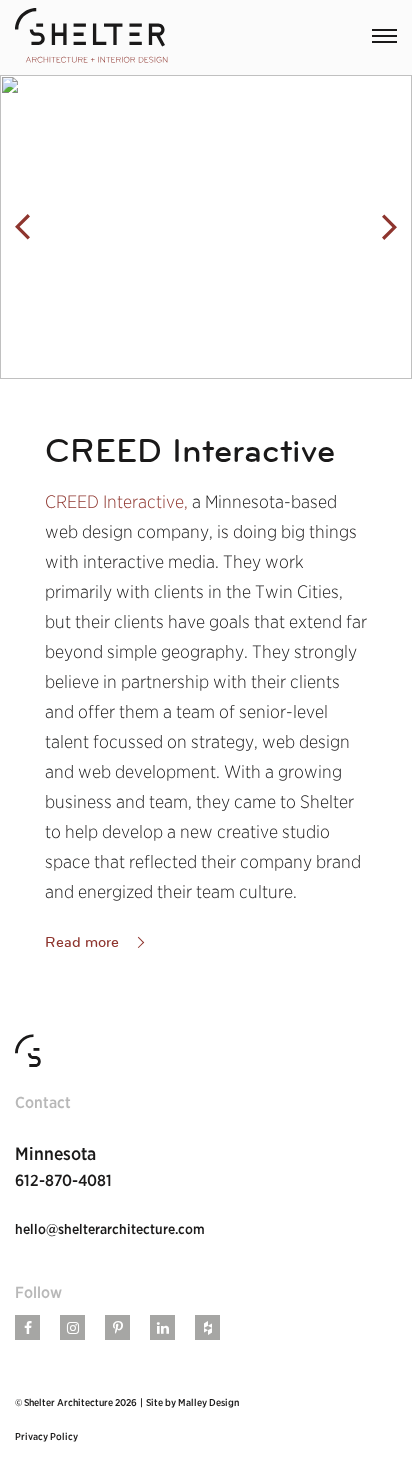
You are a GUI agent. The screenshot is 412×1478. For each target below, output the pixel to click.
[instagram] (73, 1328)
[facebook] (28, 1328)
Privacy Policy (46, 1436)
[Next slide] (389, 227)
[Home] (91, 37)
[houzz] (208, 1328)
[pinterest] (118, 1328)
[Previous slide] (22, 227)
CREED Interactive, (118, 501)
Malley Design (208, 1402)
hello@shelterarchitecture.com (110, 1229)
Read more (82, 941)
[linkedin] (163, 1328)
